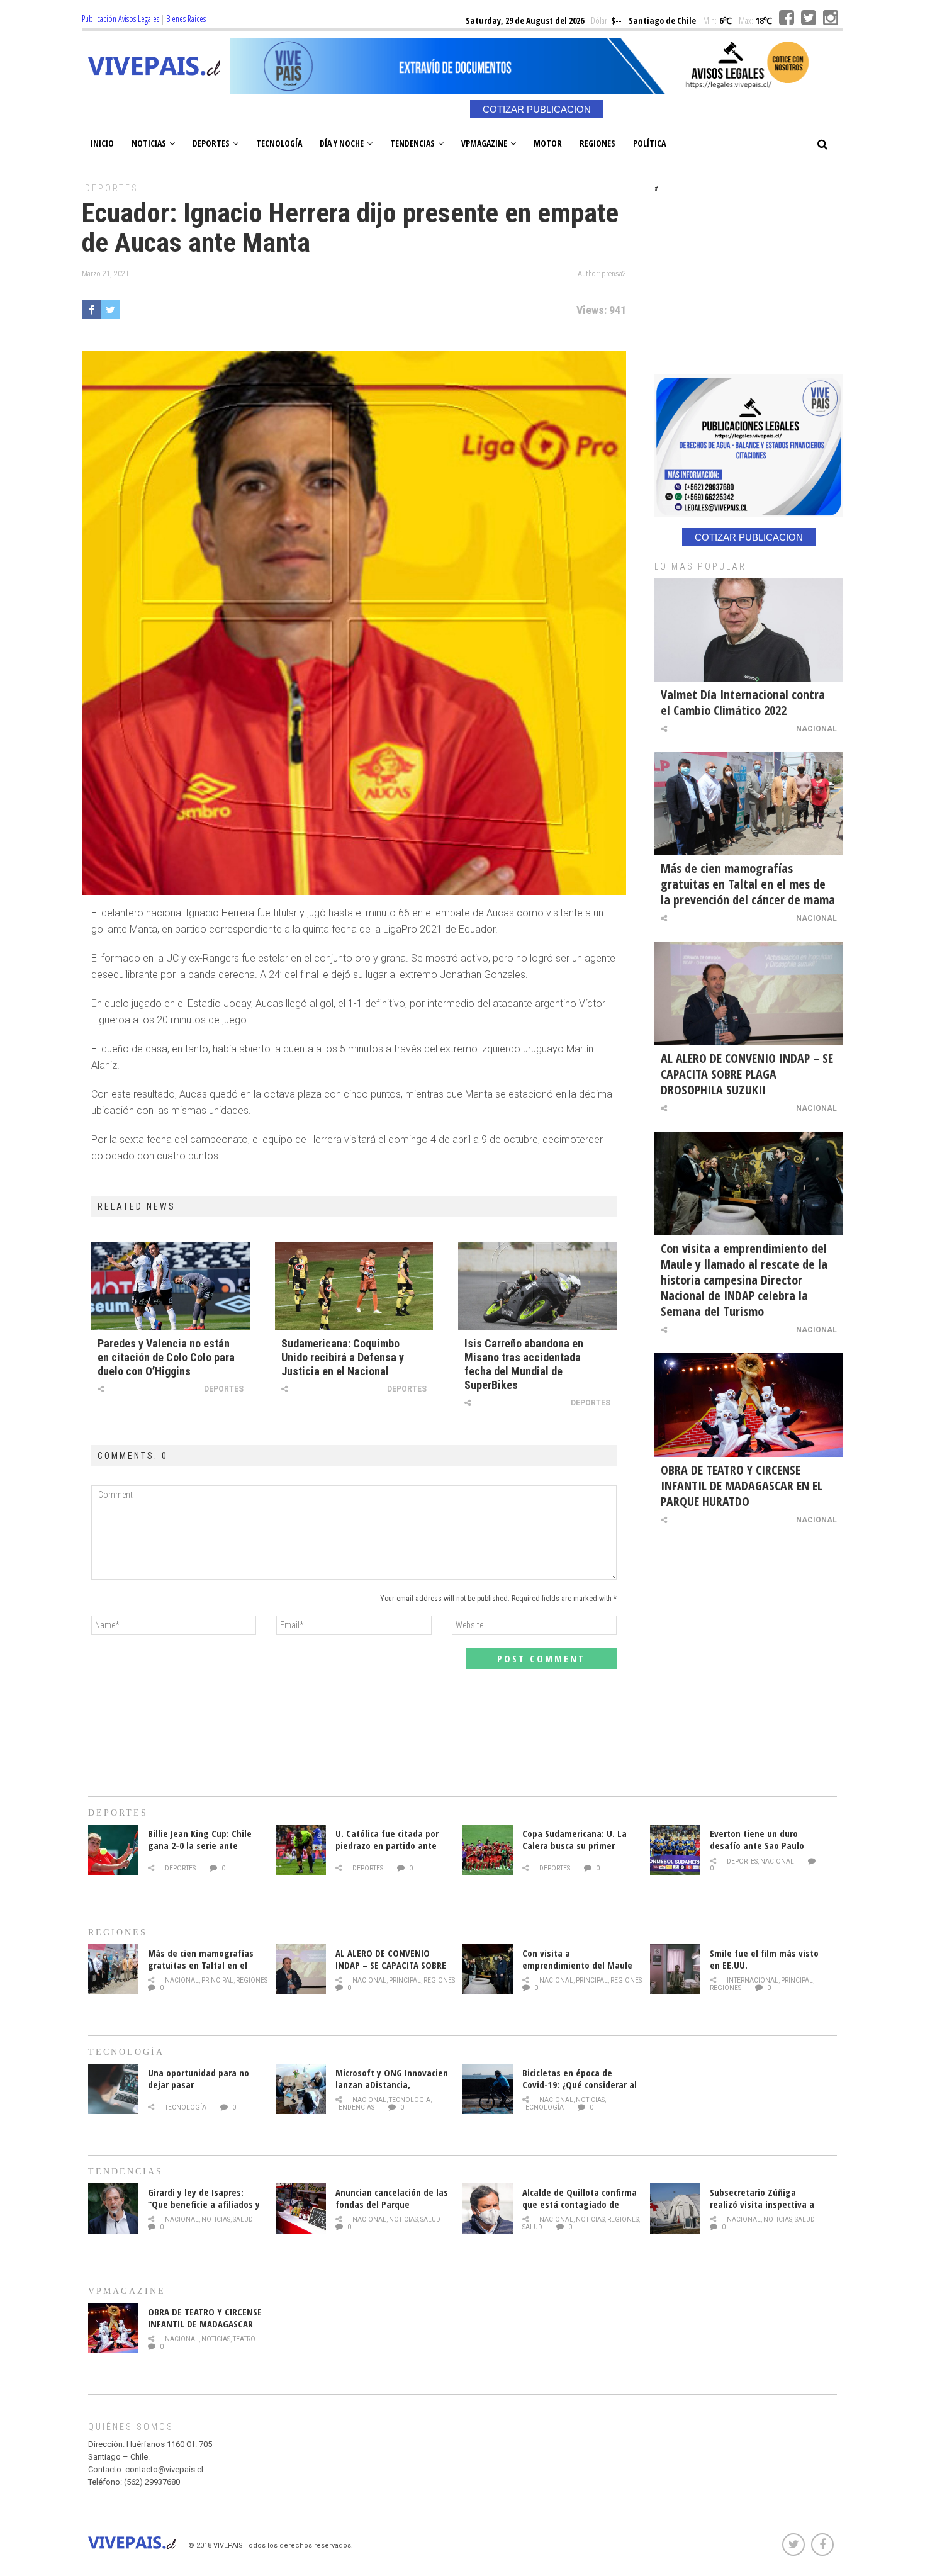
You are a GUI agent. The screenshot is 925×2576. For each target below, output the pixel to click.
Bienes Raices (186, 19)
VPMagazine (484, 143)
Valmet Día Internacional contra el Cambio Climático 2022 (743, 702)
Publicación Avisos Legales (121, 19)
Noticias (149, 143)
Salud (243, 2219)
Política (649, 143)
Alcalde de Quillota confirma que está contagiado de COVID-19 (580, 2204)
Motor (548, 143)
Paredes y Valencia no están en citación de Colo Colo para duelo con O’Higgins (166, 1357)
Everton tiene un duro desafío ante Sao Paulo (757, 1839)
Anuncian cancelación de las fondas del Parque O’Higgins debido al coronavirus (392, 2210)
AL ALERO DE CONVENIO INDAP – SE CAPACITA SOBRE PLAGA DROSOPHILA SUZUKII (747, 1074)
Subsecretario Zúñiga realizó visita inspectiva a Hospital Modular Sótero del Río (767, 2210)
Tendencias (412, 143)
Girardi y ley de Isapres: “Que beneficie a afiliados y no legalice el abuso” (204, 2204)
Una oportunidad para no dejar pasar (199, 2078)
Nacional (816, 729)
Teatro (244, 2339)
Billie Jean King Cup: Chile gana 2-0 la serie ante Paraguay (200, 1845)
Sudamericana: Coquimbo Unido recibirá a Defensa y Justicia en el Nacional (343, 1357)
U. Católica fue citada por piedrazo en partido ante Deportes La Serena (387, 1845)
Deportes (211, 143)
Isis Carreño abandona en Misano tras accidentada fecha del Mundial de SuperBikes (524, 1364)
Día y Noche (342, 143)
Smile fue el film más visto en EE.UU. (764, 1959)
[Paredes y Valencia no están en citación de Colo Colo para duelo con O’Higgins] (171, 1286)
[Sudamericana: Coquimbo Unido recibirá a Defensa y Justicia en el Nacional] (354, 1286)
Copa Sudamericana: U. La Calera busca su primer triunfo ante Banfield (575, 1845)
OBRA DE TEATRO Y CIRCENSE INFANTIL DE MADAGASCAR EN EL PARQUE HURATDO (742, 1486)
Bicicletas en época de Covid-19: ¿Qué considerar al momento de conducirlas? (580, 2084)
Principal (217, 1980)
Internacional (753, 1980)
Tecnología (279, 143)
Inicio (102, 143)
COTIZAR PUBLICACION (537, 109)
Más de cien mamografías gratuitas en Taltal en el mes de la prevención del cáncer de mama (748, 884)
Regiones (597, 143)
